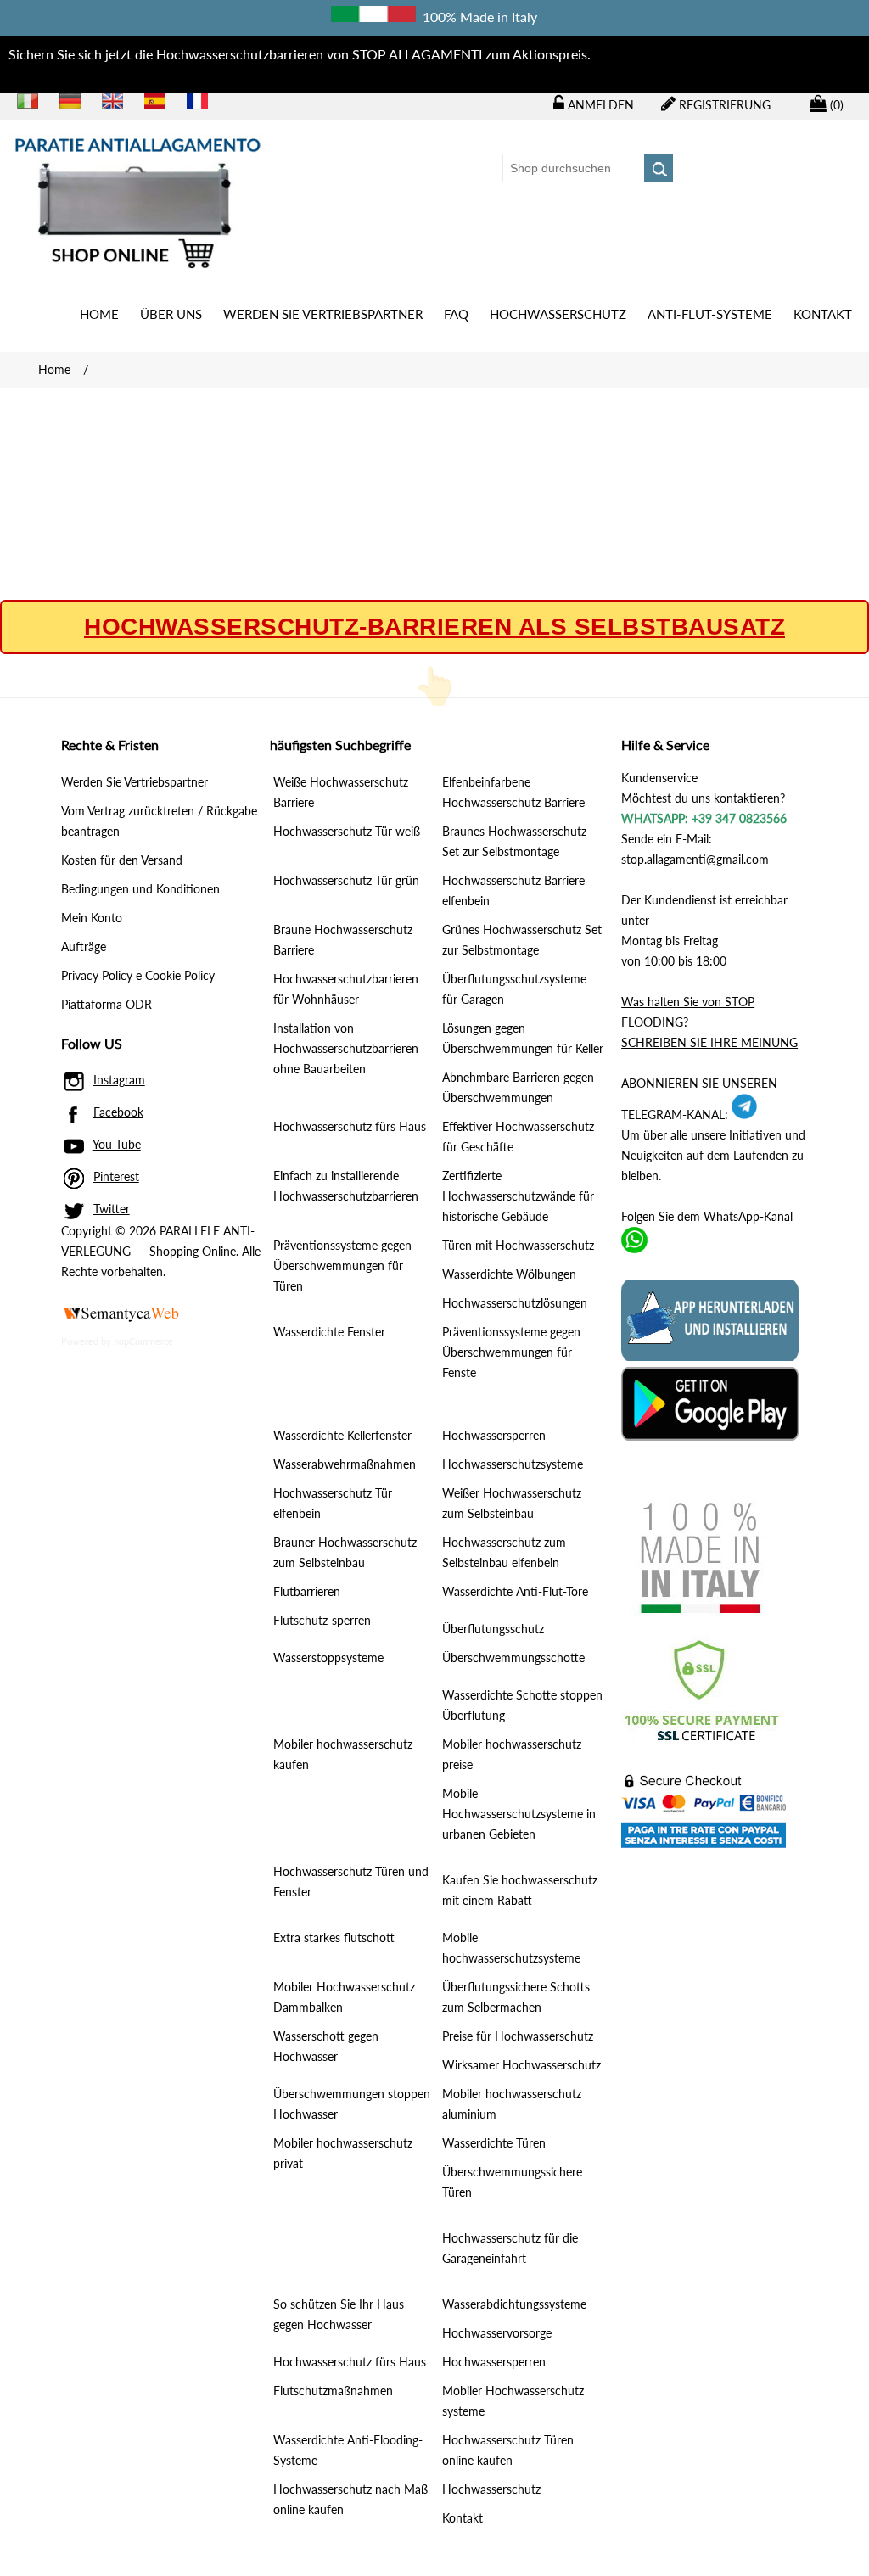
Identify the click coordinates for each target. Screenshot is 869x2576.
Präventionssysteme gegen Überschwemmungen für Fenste (511, 1352)
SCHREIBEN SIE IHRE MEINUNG (709, 1042)
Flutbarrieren (307, 1591)
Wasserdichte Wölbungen (509, 1274)
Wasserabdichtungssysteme (514, 2304)
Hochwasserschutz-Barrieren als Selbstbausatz (434, 627)
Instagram (119, 1080)
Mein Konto (92, 918)
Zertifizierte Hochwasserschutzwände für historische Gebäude (518, 1196)
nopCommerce (143, 1341)
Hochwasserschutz (558, 314)
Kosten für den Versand (122, 860)
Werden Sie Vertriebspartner (323, 314)
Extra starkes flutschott (334, 1938)
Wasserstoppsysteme (328, 1658)
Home (99, 314)
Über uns (171, 314)
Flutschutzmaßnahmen (333, 2391)
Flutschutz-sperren (322, 1620)
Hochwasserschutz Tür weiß (347, 831)
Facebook (118, 1112)
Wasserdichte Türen (494, 2143)
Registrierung (723, 105)
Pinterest (116, 1176)
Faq (456, 314)
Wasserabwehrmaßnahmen (345, 1464)
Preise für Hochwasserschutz (518, 2036)
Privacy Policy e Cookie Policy (138, 975)
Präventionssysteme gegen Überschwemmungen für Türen (342, 1266)
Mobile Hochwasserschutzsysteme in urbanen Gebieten (519, 1814)
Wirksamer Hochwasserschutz (521, 2065)
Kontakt (823, 314)
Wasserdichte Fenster (329, 1332)
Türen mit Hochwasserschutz (518, 1245)
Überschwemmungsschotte (513, 1658)
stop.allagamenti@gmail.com (695, 859)
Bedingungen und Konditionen (140, 889)
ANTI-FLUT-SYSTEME (710, 314)
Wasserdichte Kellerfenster (342, 1435)
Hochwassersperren (494, 1435)
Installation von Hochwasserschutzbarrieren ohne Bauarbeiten (346, 1048)
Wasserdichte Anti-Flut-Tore (515, 1591)
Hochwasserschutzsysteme (513, 1464)
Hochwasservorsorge (497, 2333)
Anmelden (599, 105)
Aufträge (84, 946)
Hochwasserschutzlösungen (515, 1303)
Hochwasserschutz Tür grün (346, 880)
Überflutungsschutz (493, 1629)
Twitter (112, 1209)
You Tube (117, 1144)
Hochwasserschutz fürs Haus (350, 1126)
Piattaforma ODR (107, 1004)
